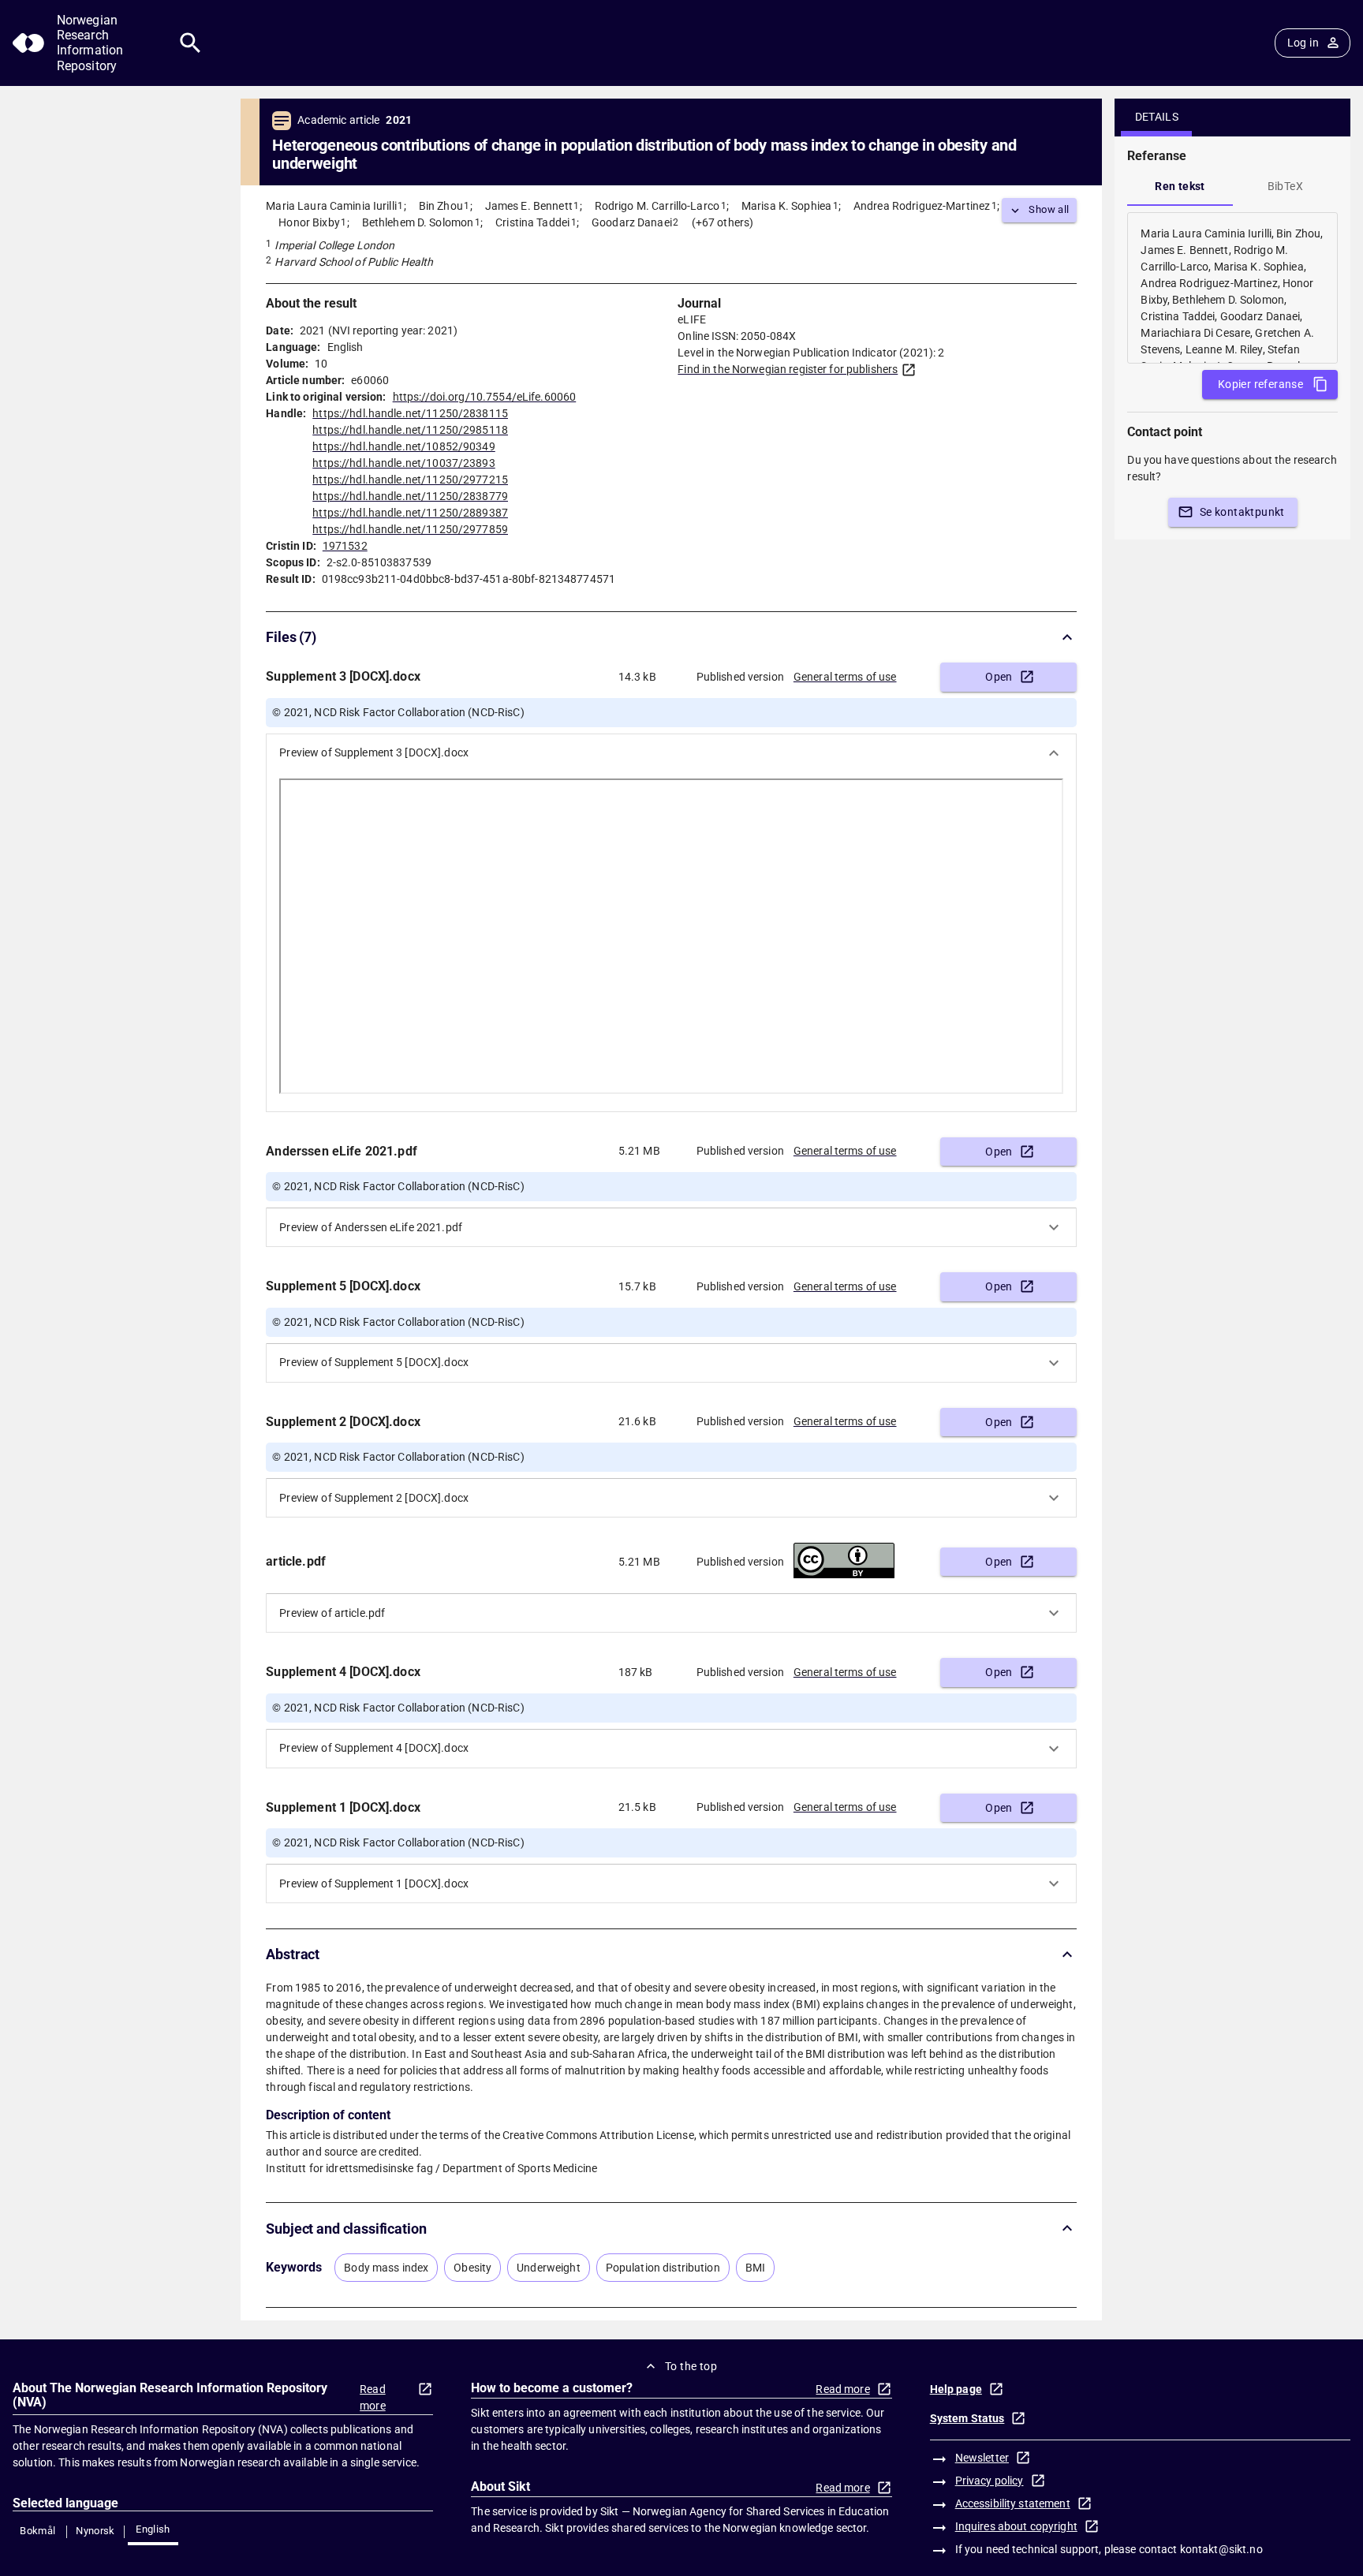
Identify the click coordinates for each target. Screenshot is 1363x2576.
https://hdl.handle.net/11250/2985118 (410, 430)
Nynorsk (95, 2531)
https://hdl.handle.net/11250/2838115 (410, 413)
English (153, 2529)
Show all (1049, 209)
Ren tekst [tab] (1180, 186)
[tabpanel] (1232, 288)
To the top (691, 2366)
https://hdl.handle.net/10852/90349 (403, 446)
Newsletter (982, 2458)
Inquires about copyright (1016, 2526)
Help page (956, 2389)
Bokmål (37, 2531)
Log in (1303, 43)
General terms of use (845, 677)
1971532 (345, 546)
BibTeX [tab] (1285, 186)
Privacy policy (990, 2481)
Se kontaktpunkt (1242, 512)
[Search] (190, 43)
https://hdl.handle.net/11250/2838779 (410, 496)
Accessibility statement (1013, 2503)
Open (999, 677)
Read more (373, 2397)
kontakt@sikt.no (1221, 2549)
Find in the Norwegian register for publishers (788, 369)
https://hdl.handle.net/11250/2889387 (410, 513)
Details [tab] (1157, 117)
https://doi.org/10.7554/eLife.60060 (485, 397)
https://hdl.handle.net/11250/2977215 (410, 480)
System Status (967, 2418)
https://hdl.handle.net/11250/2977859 (410, 529)
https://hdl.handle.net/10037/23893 (403, 463)
